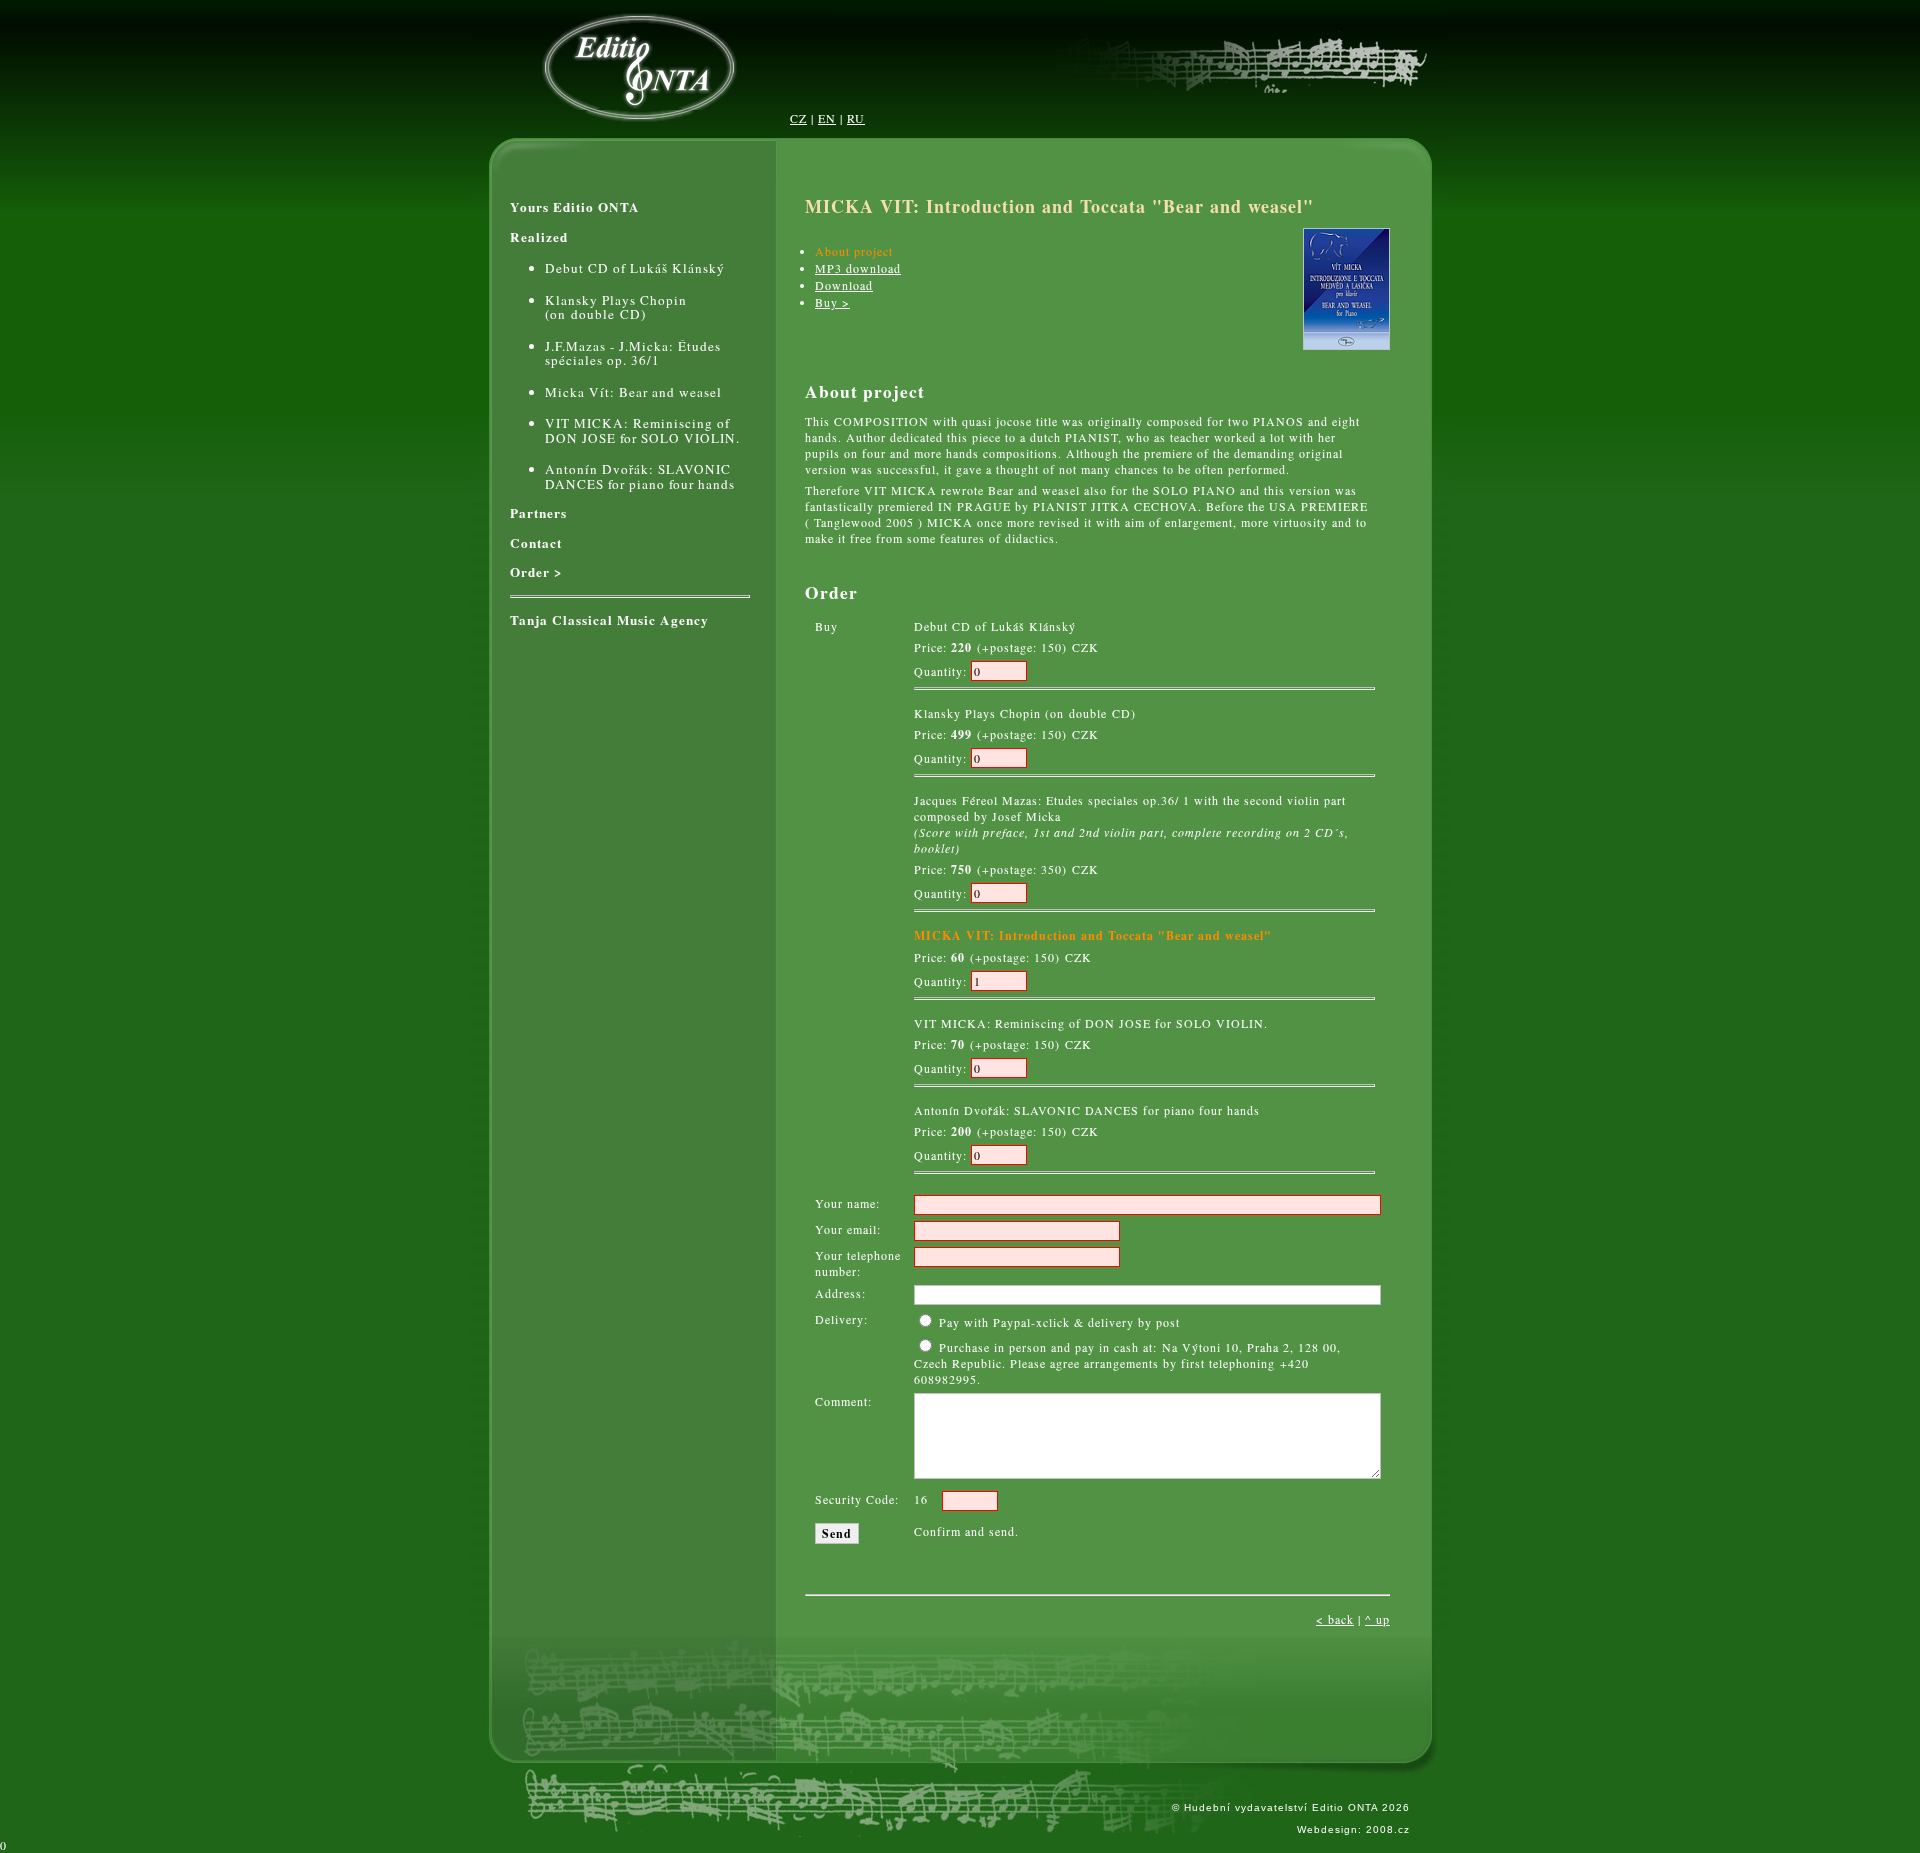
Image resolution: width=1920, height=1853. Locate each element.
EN (827, 118)
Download (844, 285)
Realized (539, 237)
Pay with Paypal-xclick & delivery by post (1057, 1322)
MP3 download (858, 268)
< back (1335, 1619)
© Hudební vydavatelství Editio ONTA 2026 (1291, 1807)
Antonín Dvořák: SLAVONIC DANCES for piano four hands (640, 476)
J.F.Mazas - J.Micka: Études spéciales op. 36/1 (633, 353)
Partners (538, 513)
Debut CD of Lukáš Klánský (635, 268)
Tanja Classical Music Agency (609, 620)
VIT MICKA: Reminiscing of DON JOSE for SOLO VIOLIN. (642, 430)
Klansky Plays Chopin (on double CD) (616, 307)
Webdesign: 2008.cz (1353, 1829)
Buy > (832, 302)
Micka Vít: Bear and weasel (633, 392)
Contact (536, 543)
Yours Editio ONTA (575, 207)
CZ (798, 118)
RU (856, 118)
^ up (1377, 1619)
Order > (536, 572)
